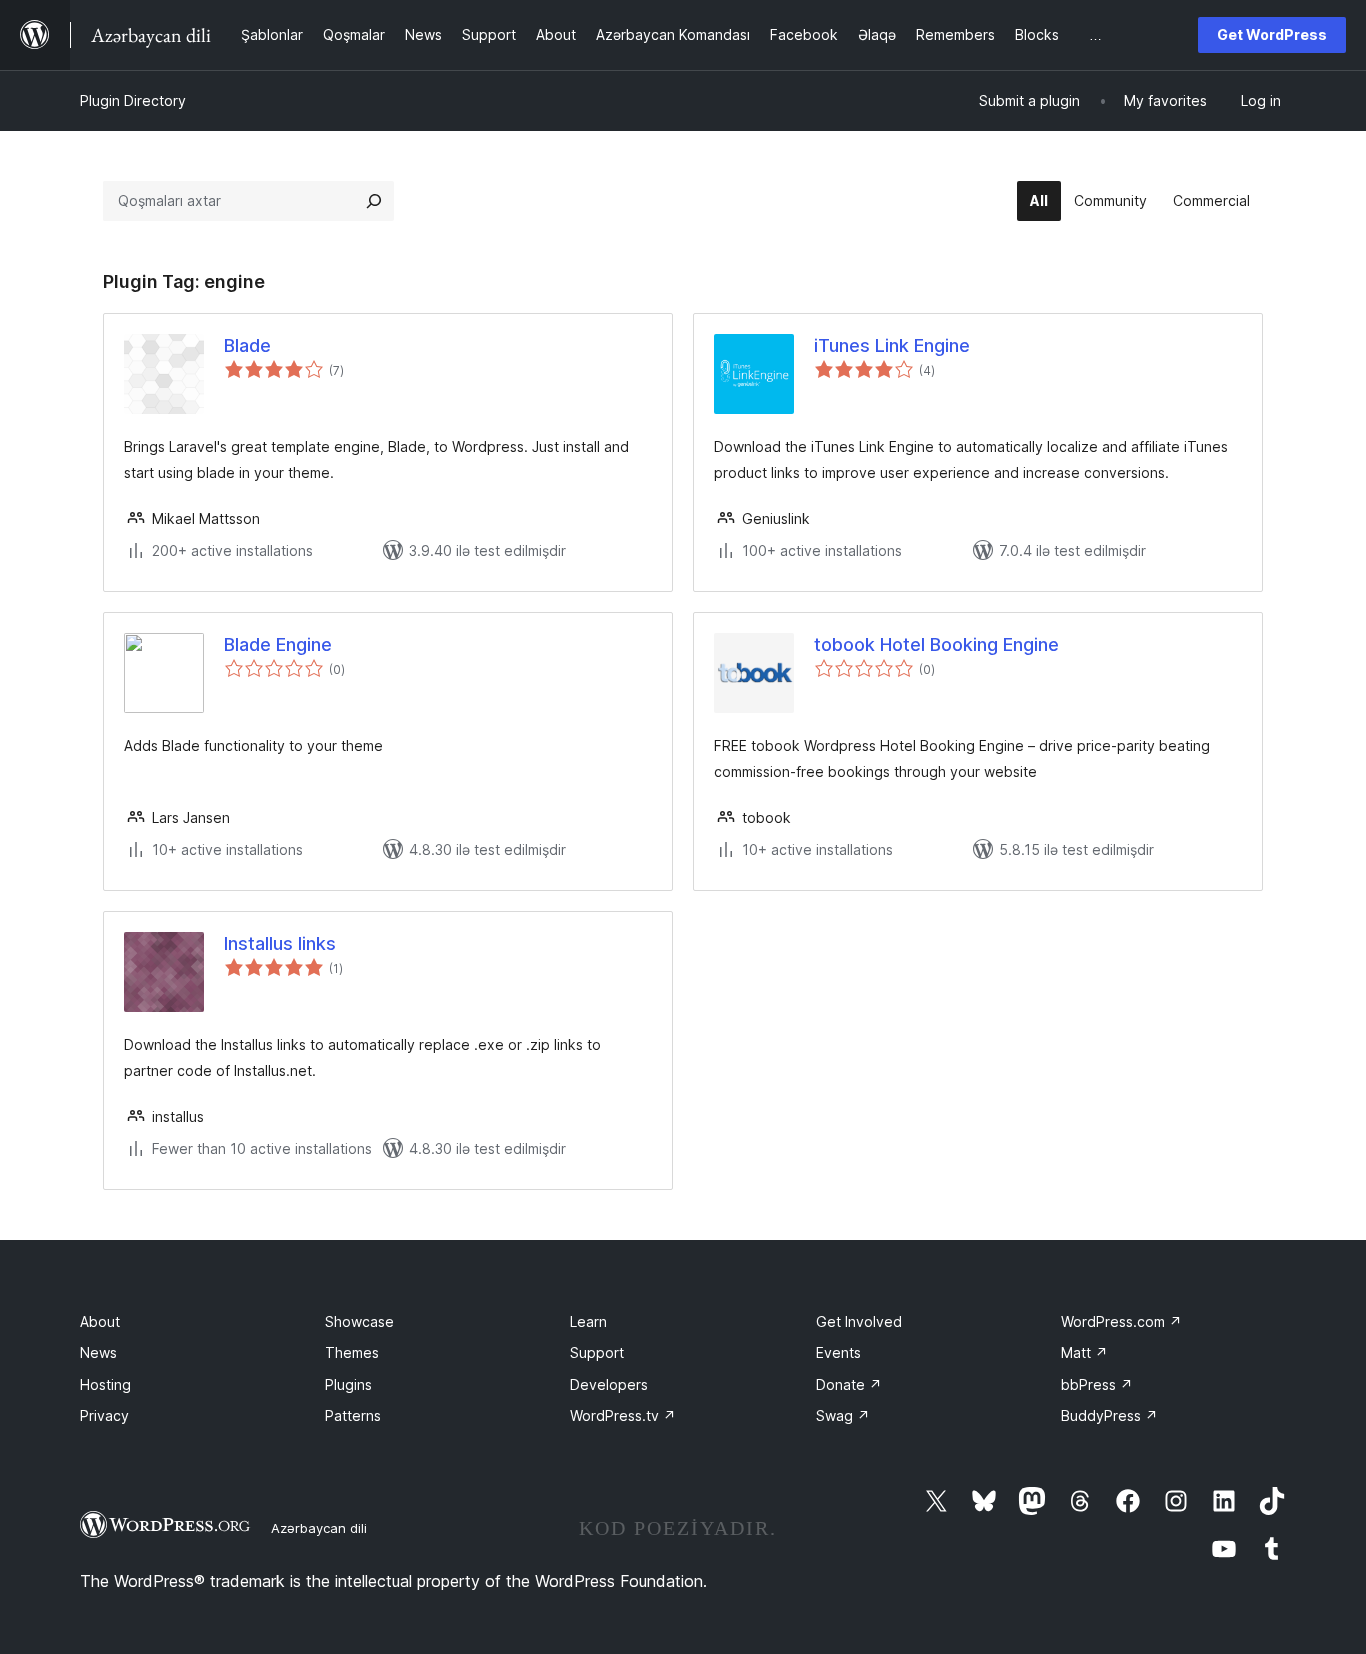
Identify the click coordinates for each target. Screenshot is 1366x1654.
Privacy (104, 1415)
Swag (843, 1415)
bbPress (1097, 1384)
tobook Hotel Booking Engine (936, 644)
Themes (352, 1352)
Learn (588, 1321)
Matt (1084, 1352)
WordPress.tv (623, 1415)
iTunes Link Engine (892, 345)
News (98, 1352)
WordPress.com (1121, 1321)
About (100, 1321)
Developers (609, 1384)
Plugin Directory (133, 100)
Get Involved (859, 1321)
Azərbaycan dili (319, 1528)
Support (597, 1352)
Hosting (105, 1384)
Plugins (348, 1384)
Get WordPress (1272, 34)
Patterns (353, 1415)
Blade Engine (278, 644)
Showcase (359, 1321)
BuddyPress (1109, 1415)
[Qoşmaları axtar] (374, 201)
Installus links (280, 943)
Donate (849, 1384)
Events (838, 1352)
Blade (247, 345)
